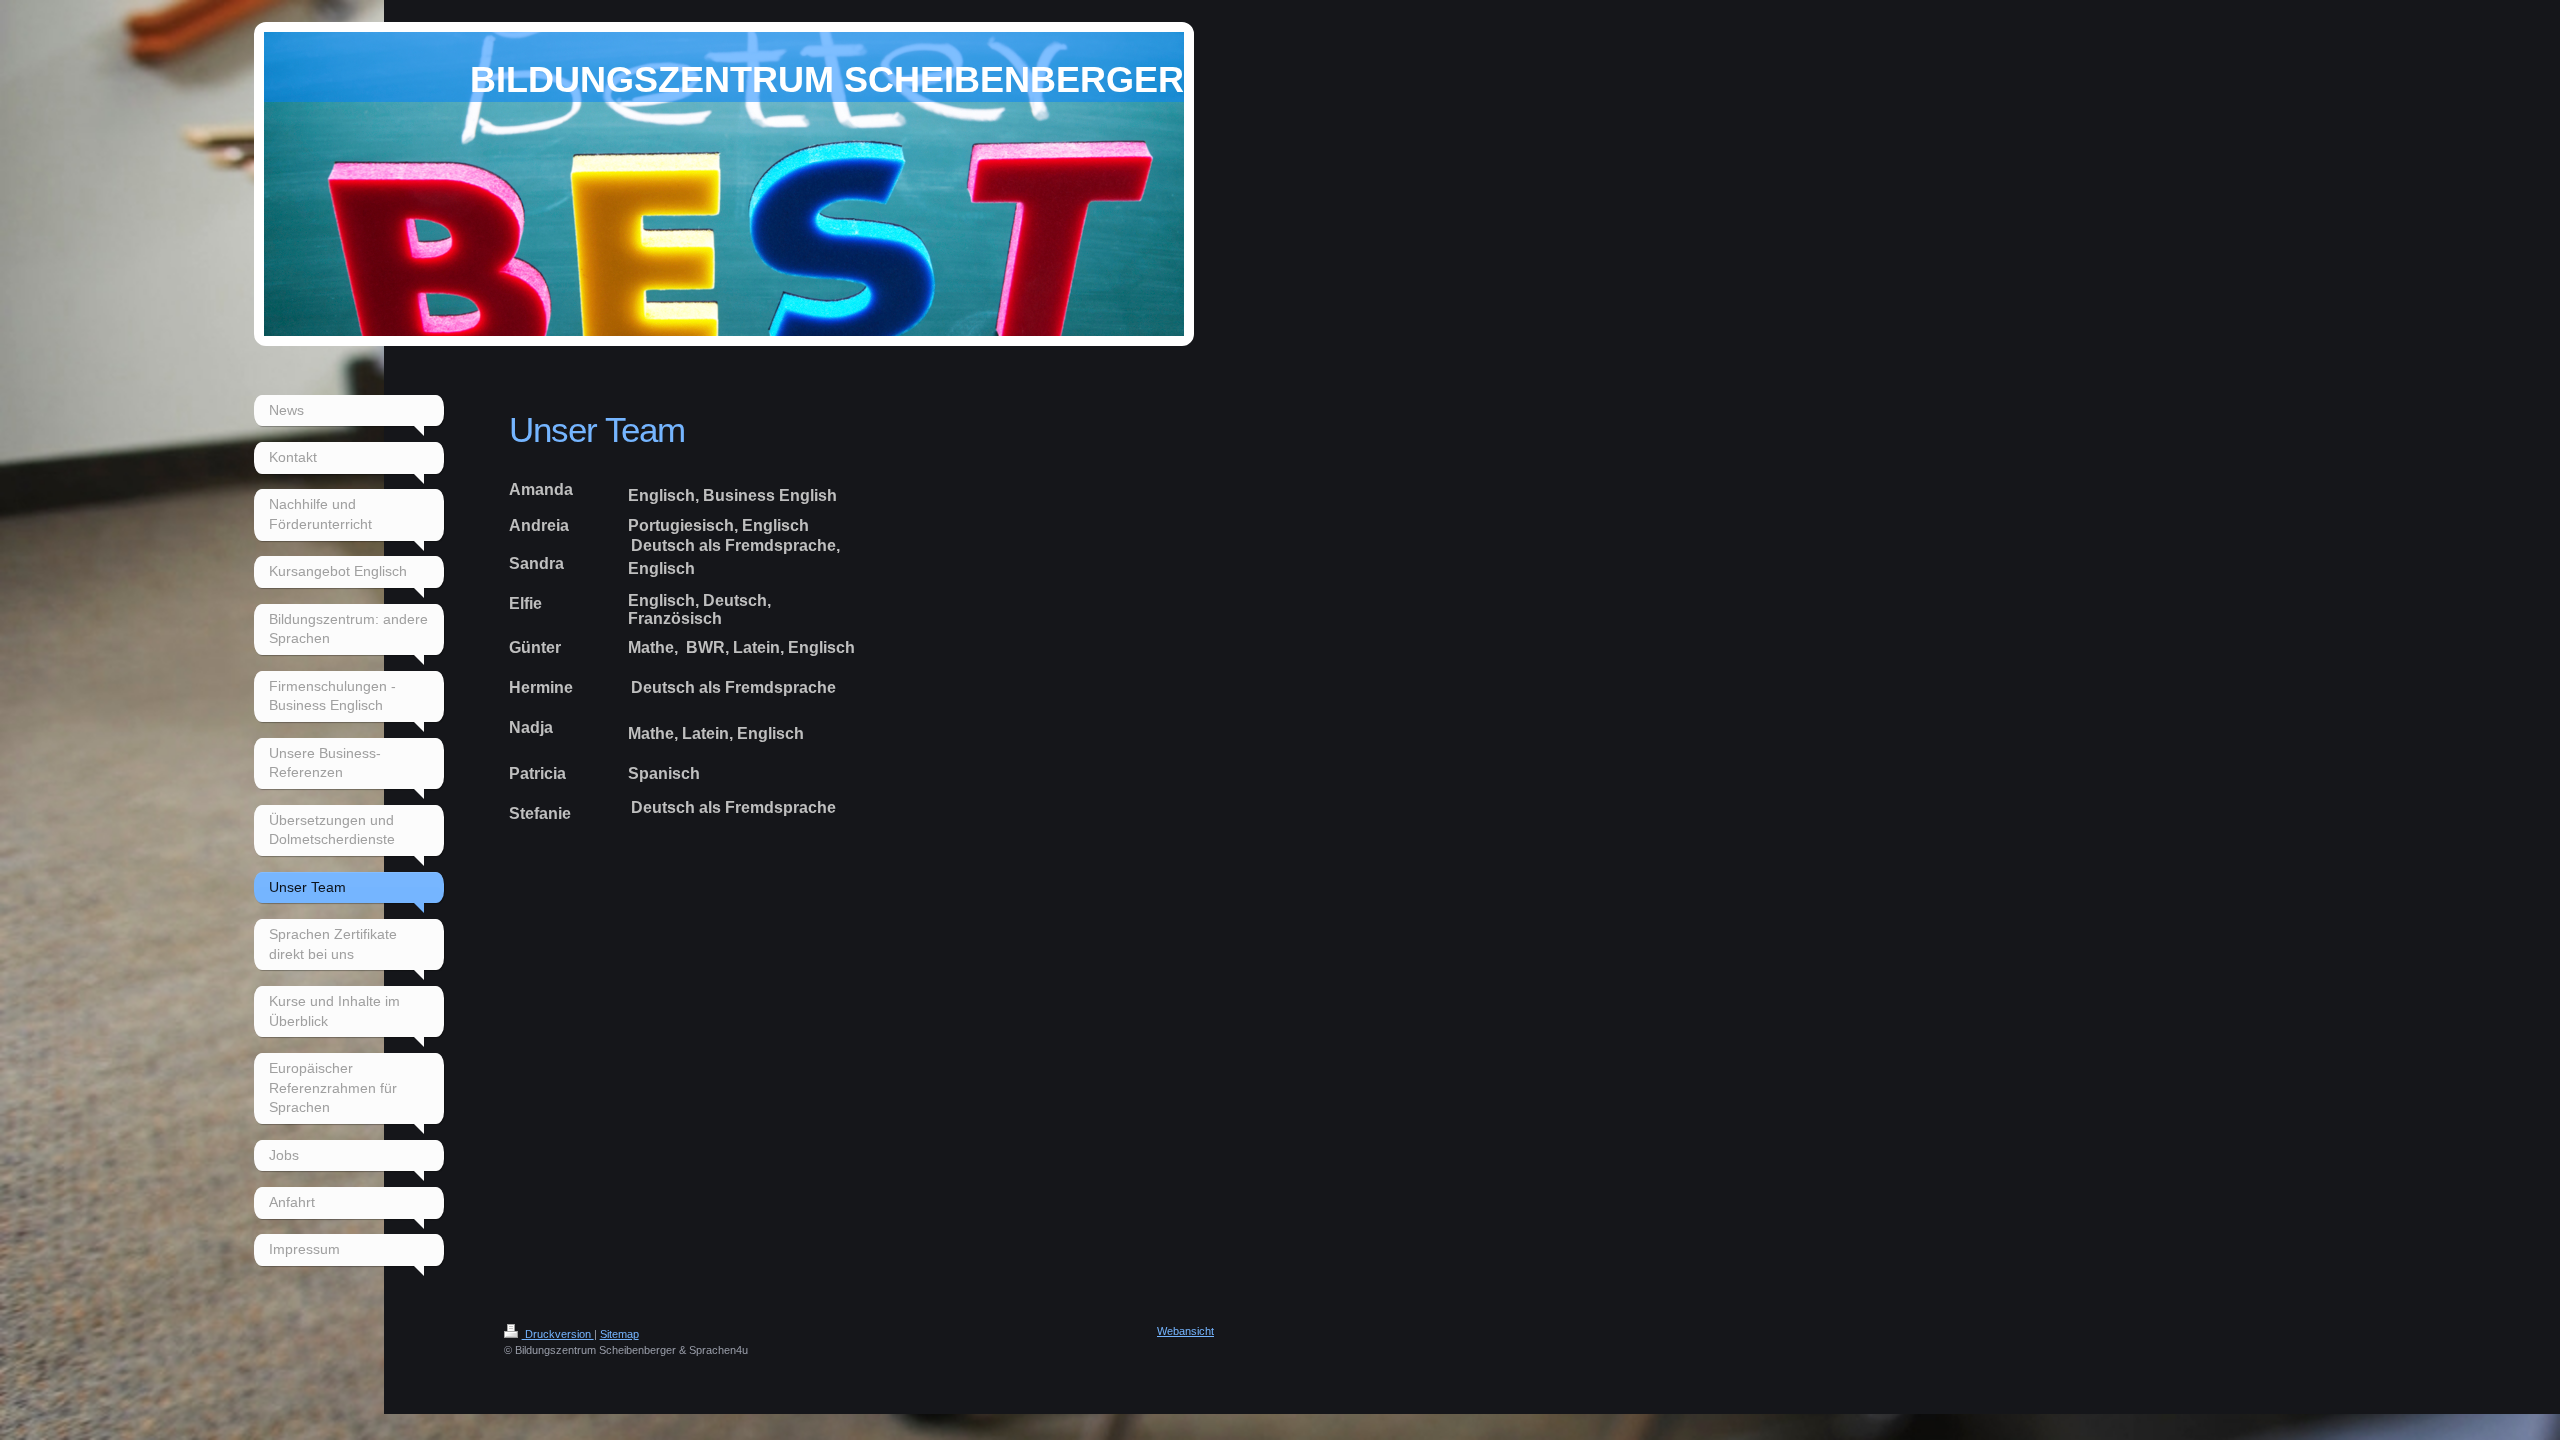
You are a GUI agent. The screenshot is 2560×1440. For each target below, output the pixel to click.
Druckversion (558, 1334)
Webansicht (1185, 1331)
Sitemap (619, 1334)
